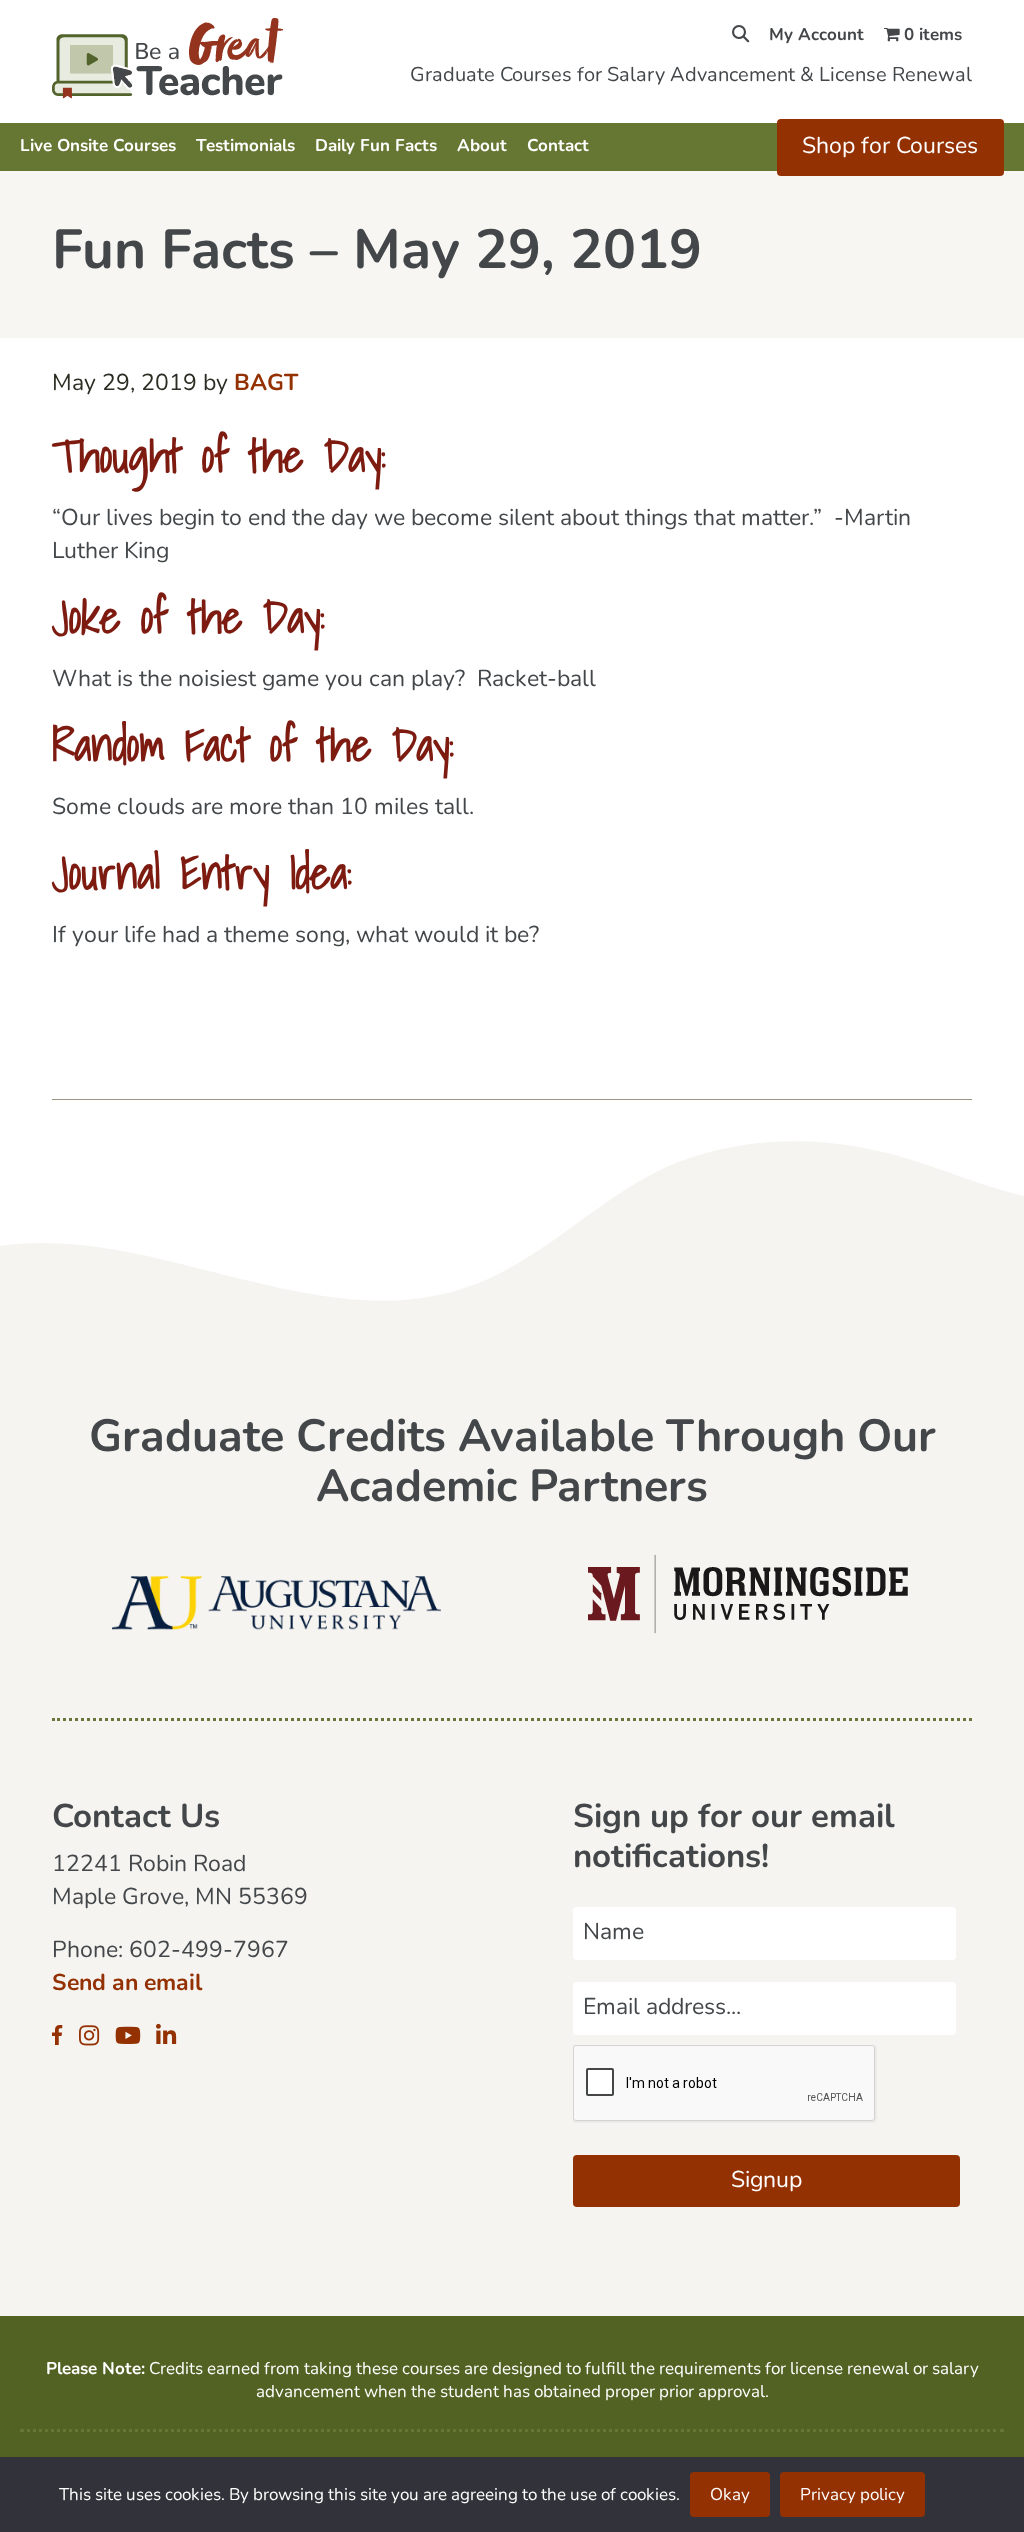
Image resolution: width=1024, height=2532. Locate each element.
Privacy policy (852, 2495)
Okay (730, 2495)
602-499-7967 (209, 1951)
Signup (766, 2181)
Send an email (127, 1984)
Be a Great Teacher (190, 58)
